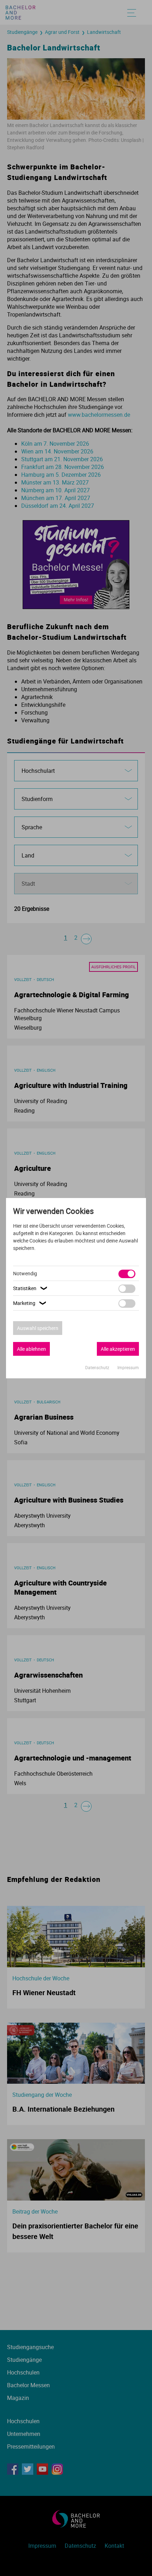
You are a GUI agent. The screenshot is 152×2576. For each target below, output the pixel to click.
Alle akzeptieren (118, 1349)
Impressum (128, 1367)
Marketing (30, 1303)
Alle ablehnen (31, 1349)
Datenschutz (98, 1367)
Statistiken (31, 1288)
